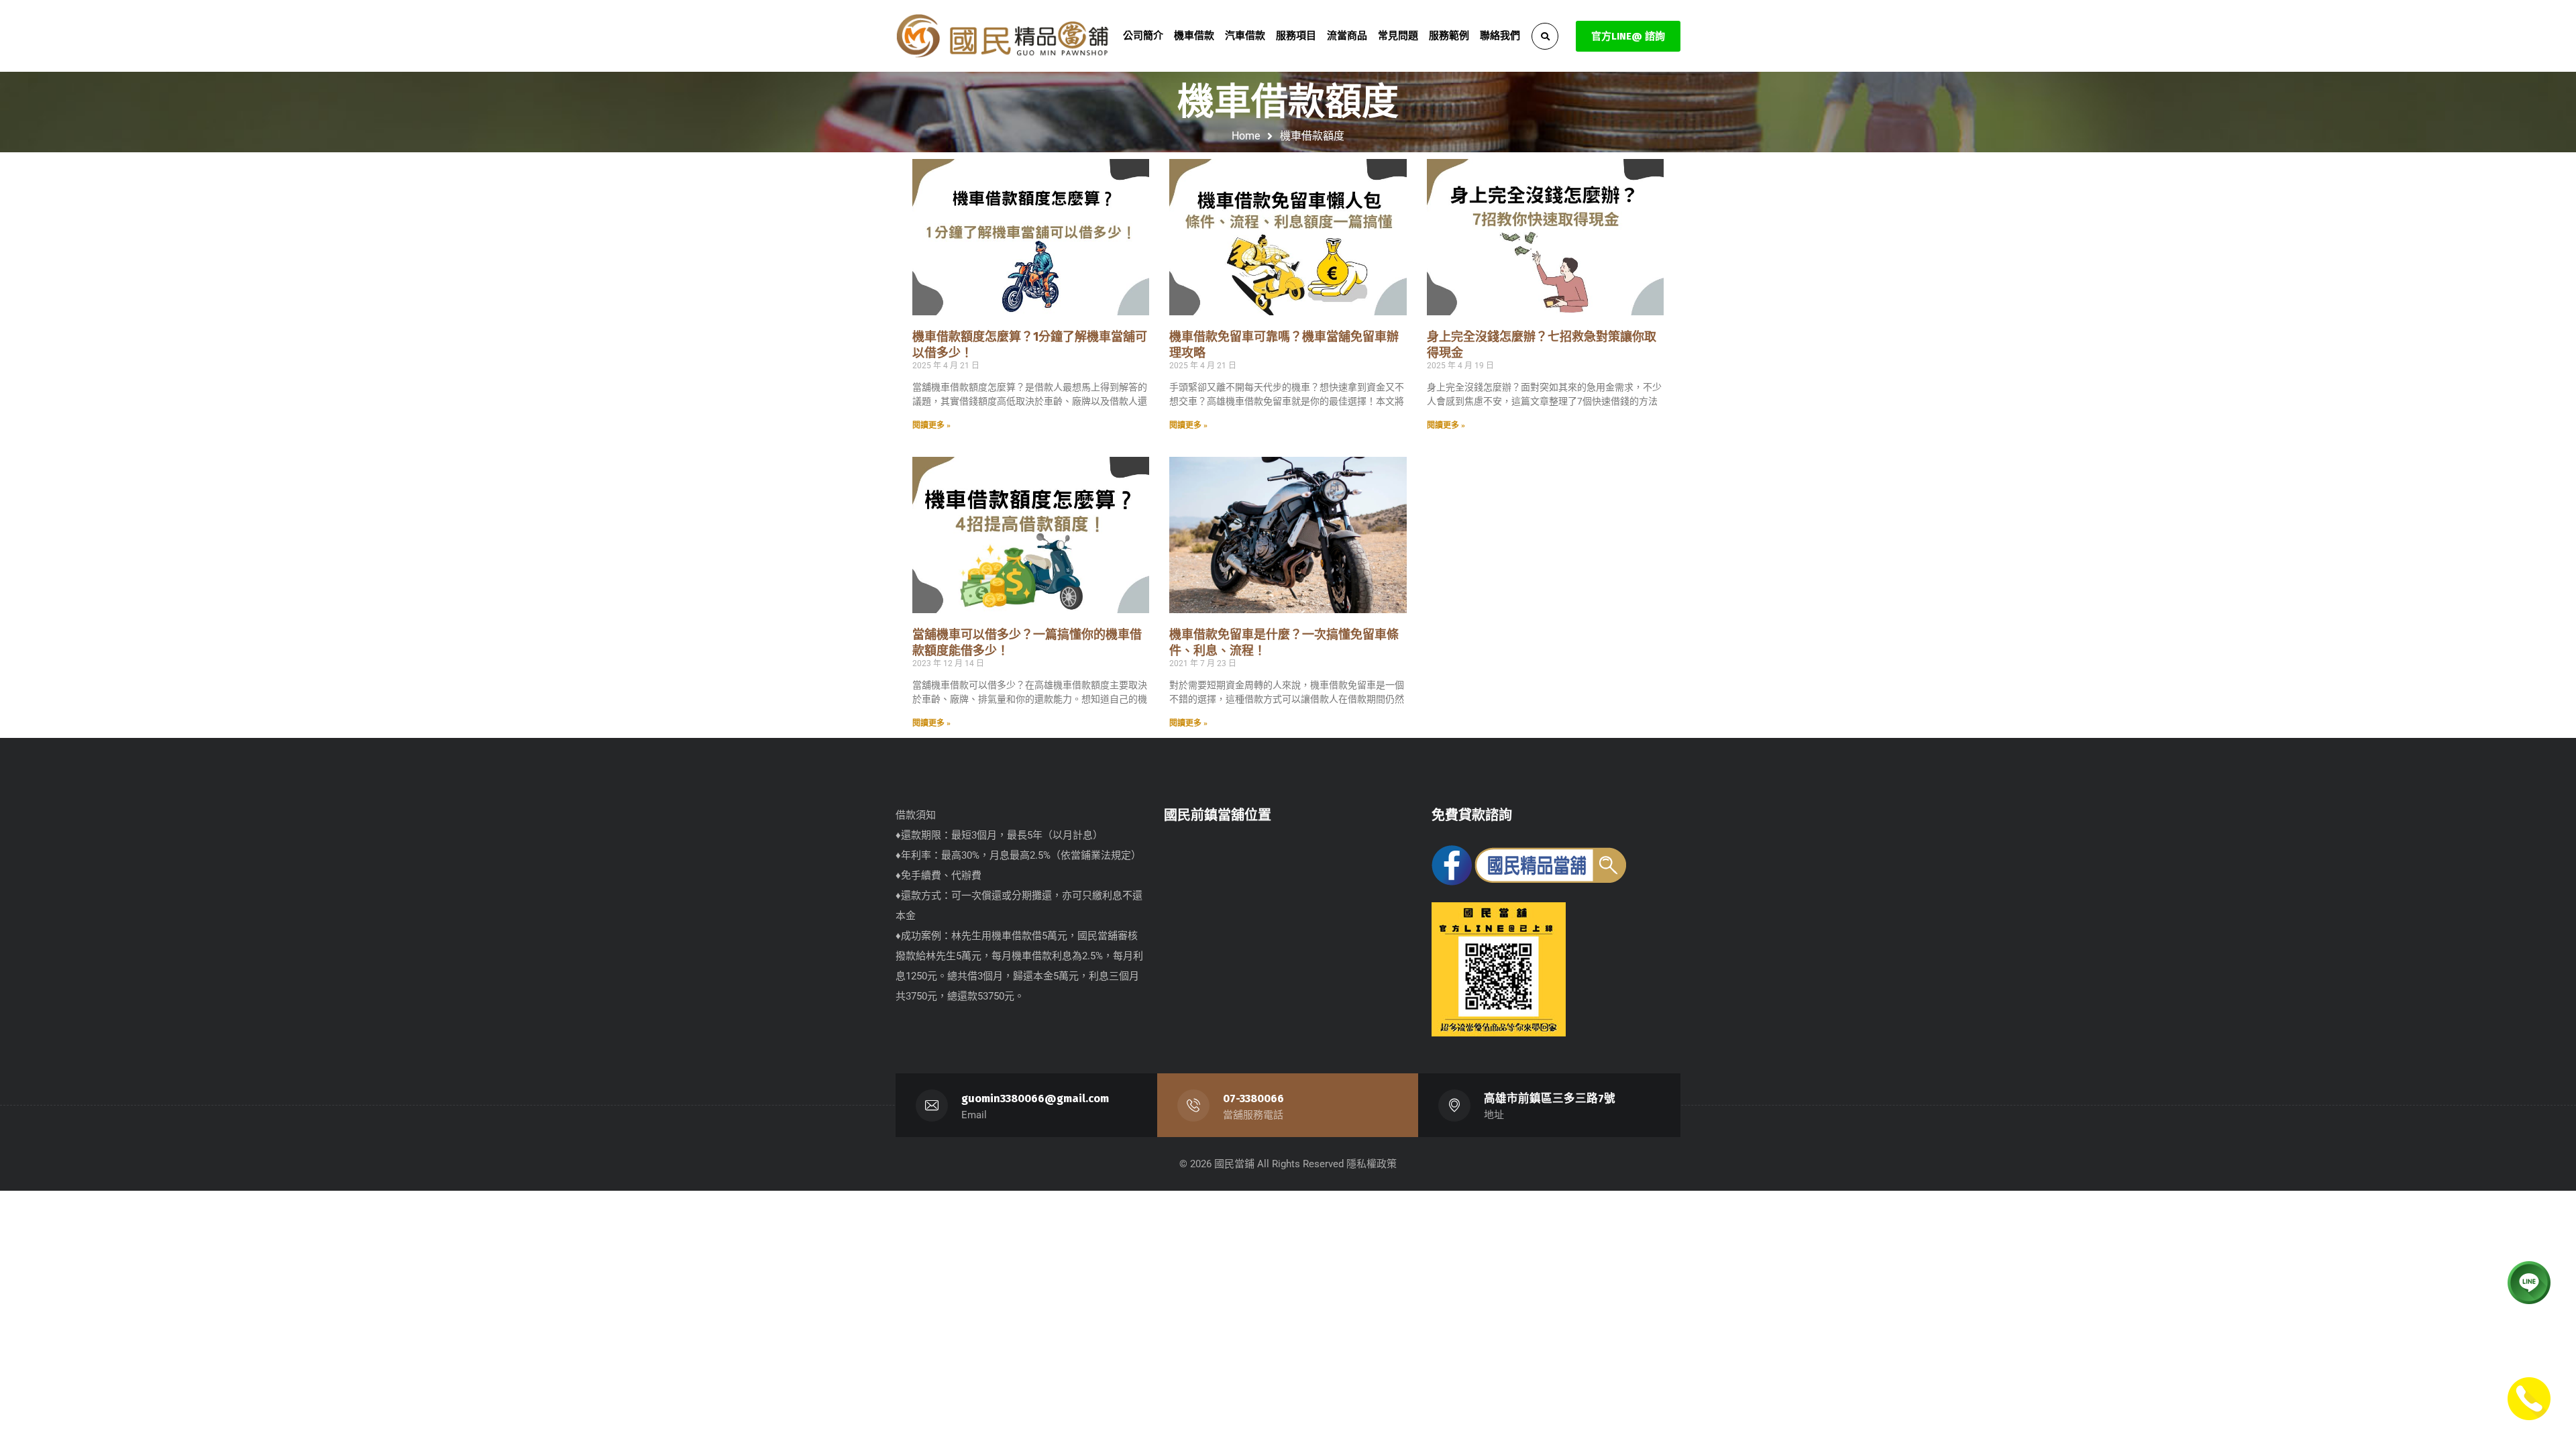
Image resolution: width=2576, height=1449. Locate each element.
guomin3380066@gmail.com (1035, 1098)
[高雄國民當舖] (1003, 36)
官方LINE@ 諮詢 (1628, 36)
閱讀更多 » (931, 425)
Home (1246, 136)
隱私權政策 (1372, 1164)
